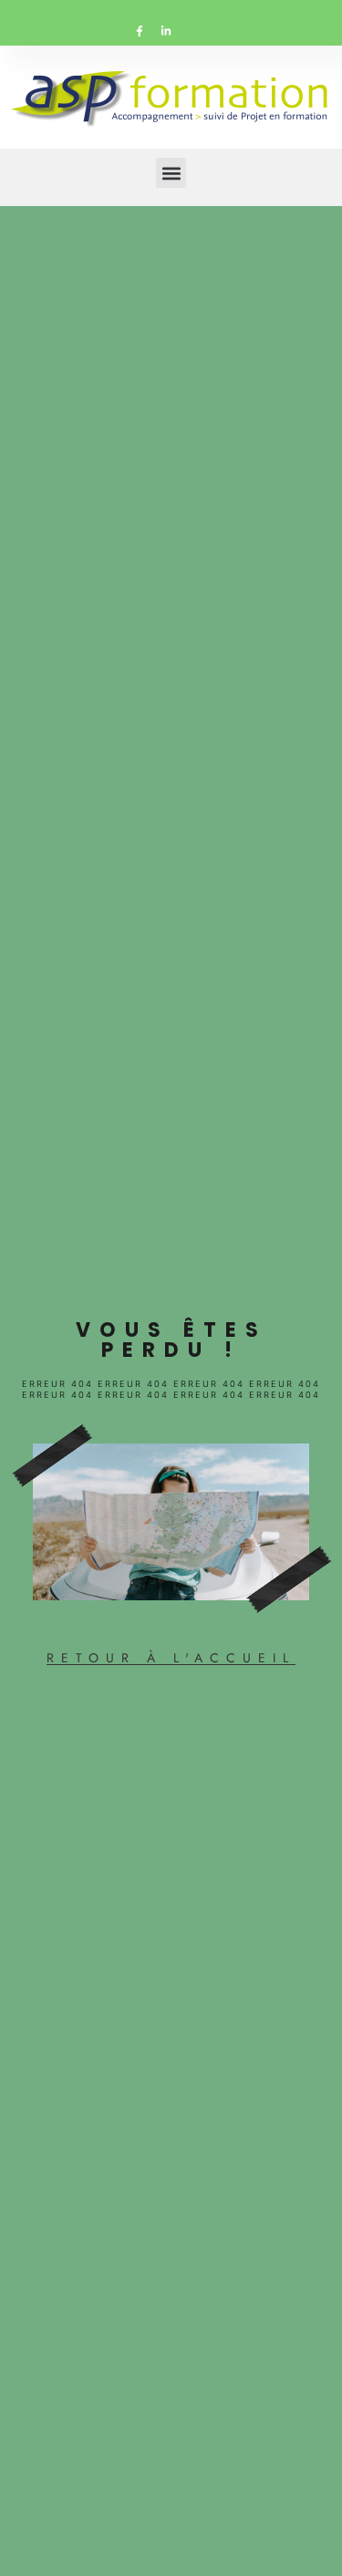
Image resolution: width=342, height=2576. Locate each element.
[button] (171, 173)
